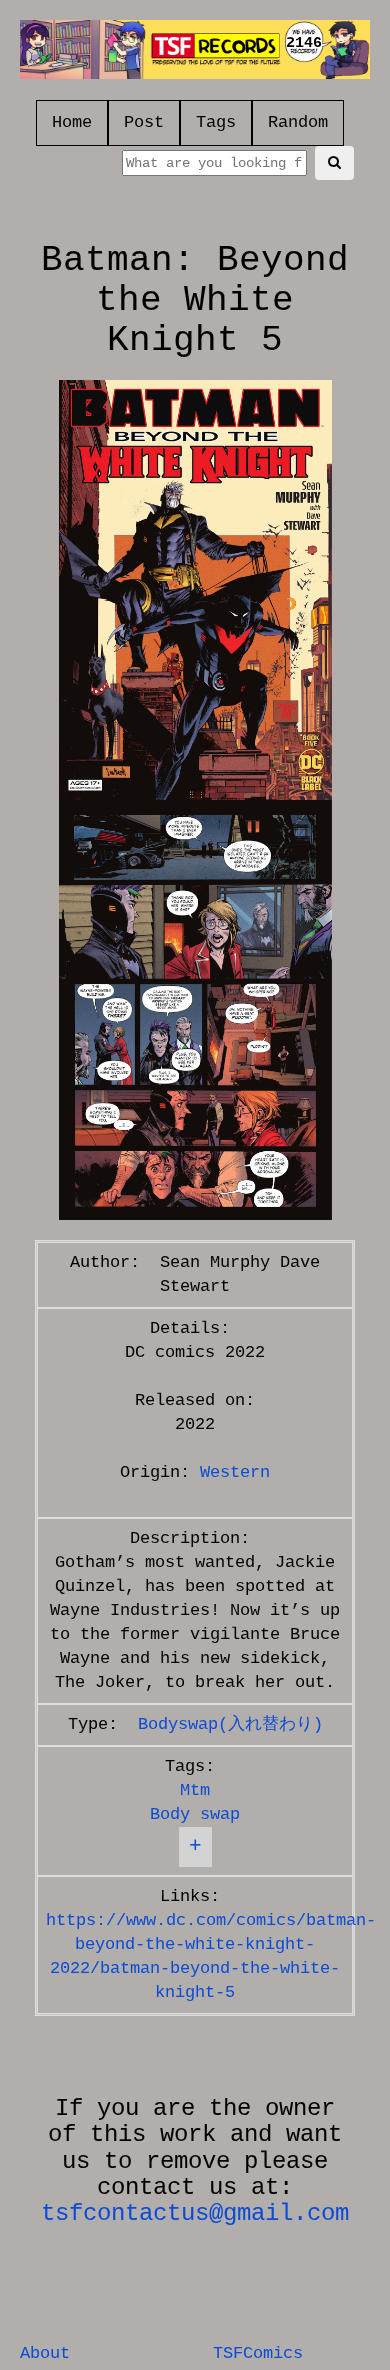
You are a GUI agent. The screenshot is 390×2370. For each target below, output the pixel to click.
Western (235, 1472)
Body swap (195, 1814)
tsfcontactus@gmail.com (195, 2213)
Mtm (195, 1790)
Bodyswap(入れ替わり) (230, 1724)
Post (144, 122)
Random (298, 122)
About (45, 2353)
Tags (216, 122)
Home (72, 122)
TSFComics (258, 2353)
